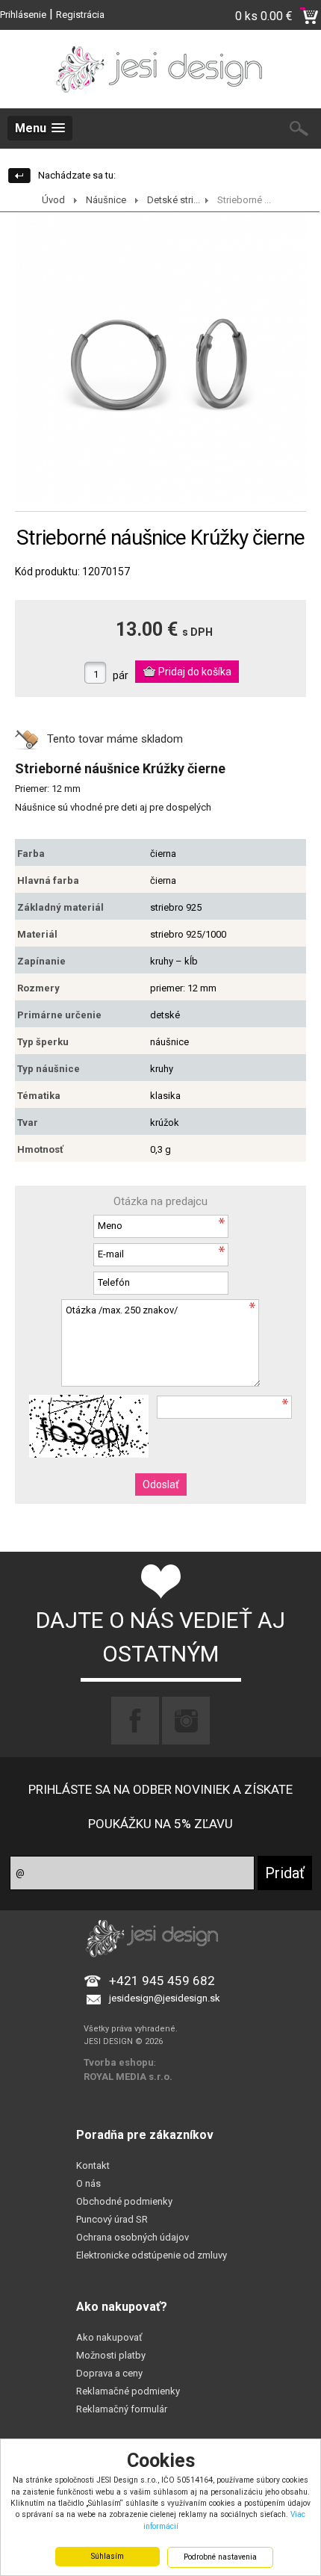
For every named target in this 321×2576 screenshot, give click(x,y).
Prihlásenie (23, 15)
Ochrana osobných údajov (133, 2237)
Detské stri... (174, 200)
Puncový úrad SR (112, 2219)
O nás (88, 2183)
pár (121, 675)
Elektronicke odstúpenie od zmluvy (152, 2255)
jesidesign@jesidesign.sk (165, 1998)
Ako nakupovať (109, 2337)
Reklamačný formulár (122, 2409)
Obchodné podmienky (124, 2201)
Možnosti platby (111, 2355)
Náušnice (106, 200)
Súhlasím (107, 2556)
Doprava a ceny (109, 2373)
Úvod (53, 200)
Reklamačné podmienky (128, 2391)
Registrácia (80, 15)
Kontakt (93, 2165)
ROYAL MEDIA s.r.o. (128, 2077)
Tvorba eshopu (119, 2062)
